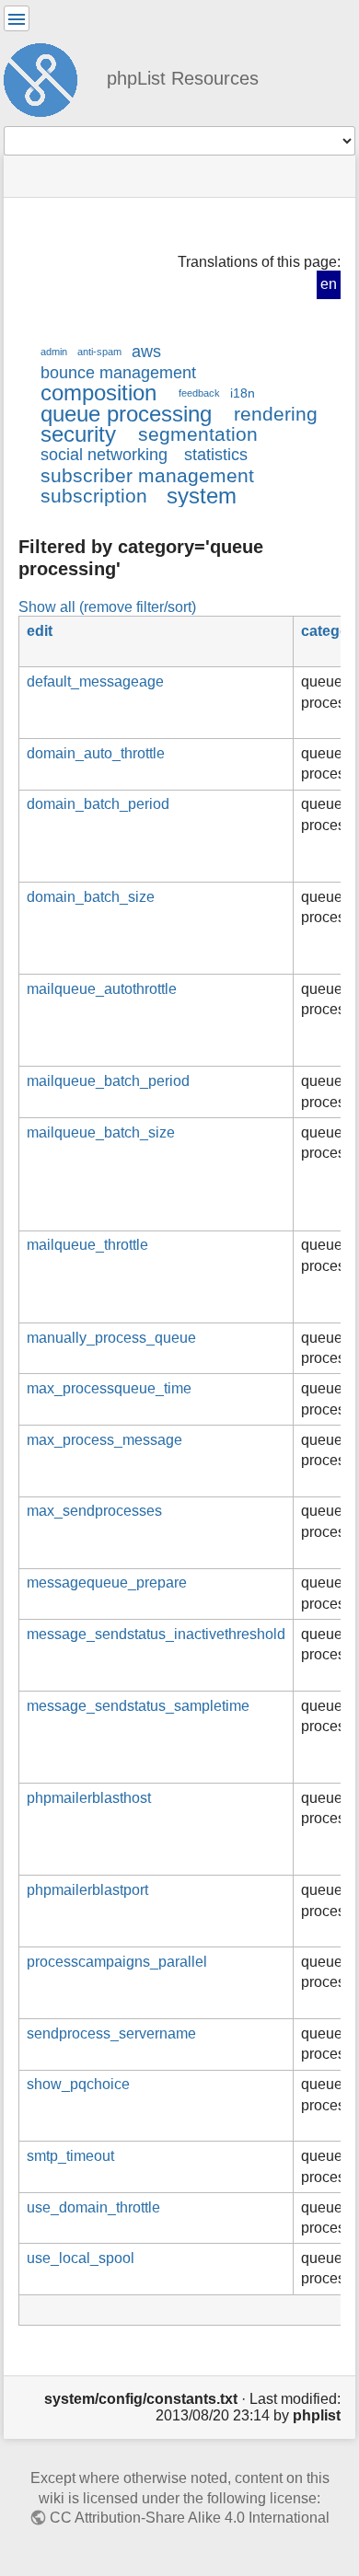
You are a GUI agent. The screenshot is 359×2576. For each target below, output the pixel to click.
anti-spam (99, 352)
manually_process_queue (111, 1338)
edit (40, 631)
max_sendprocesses (94, 1511)
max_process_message (104, 1440)
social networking (104, 455)
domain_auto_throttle (96, 753)
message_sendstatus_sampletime (138, 1706)
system (202, 496)
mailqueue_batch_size (101, 1132)
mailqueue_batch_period (108, 1081)
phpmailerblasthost (89, 1798)
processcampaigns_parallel (117, 1962)
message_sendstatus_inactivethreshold (156, 1634)
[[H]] (48, 77)
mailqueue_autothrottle (102, 989)
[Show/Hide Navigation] (17, 18)
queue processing (126, 414)
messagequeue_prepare (107, 1583)
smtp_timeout (70, 2156)
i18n (243, 393)
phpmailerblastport (87, 1890)
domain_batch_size (91, 897)
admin (54, 352)
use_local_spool (81, 2258)
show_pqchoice (78, 2084)
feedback (199, 393)
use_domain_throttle (93, 2207)
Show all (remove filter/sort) (107, 606)
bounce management (118, 373)
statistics (216, 455)
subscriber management (147, 475)
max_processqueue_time (109, 1388)
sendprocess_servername (111, 2033)
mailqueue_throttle (87, 1245)
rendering (276, 414)
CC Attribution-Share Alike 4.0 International (190, 2518)
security (78, 434)
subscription (94, 496)
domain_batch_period (98, 804)
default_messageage (95, 682)
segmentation (198, 434)
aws (146, 352)
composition (98, 393)
